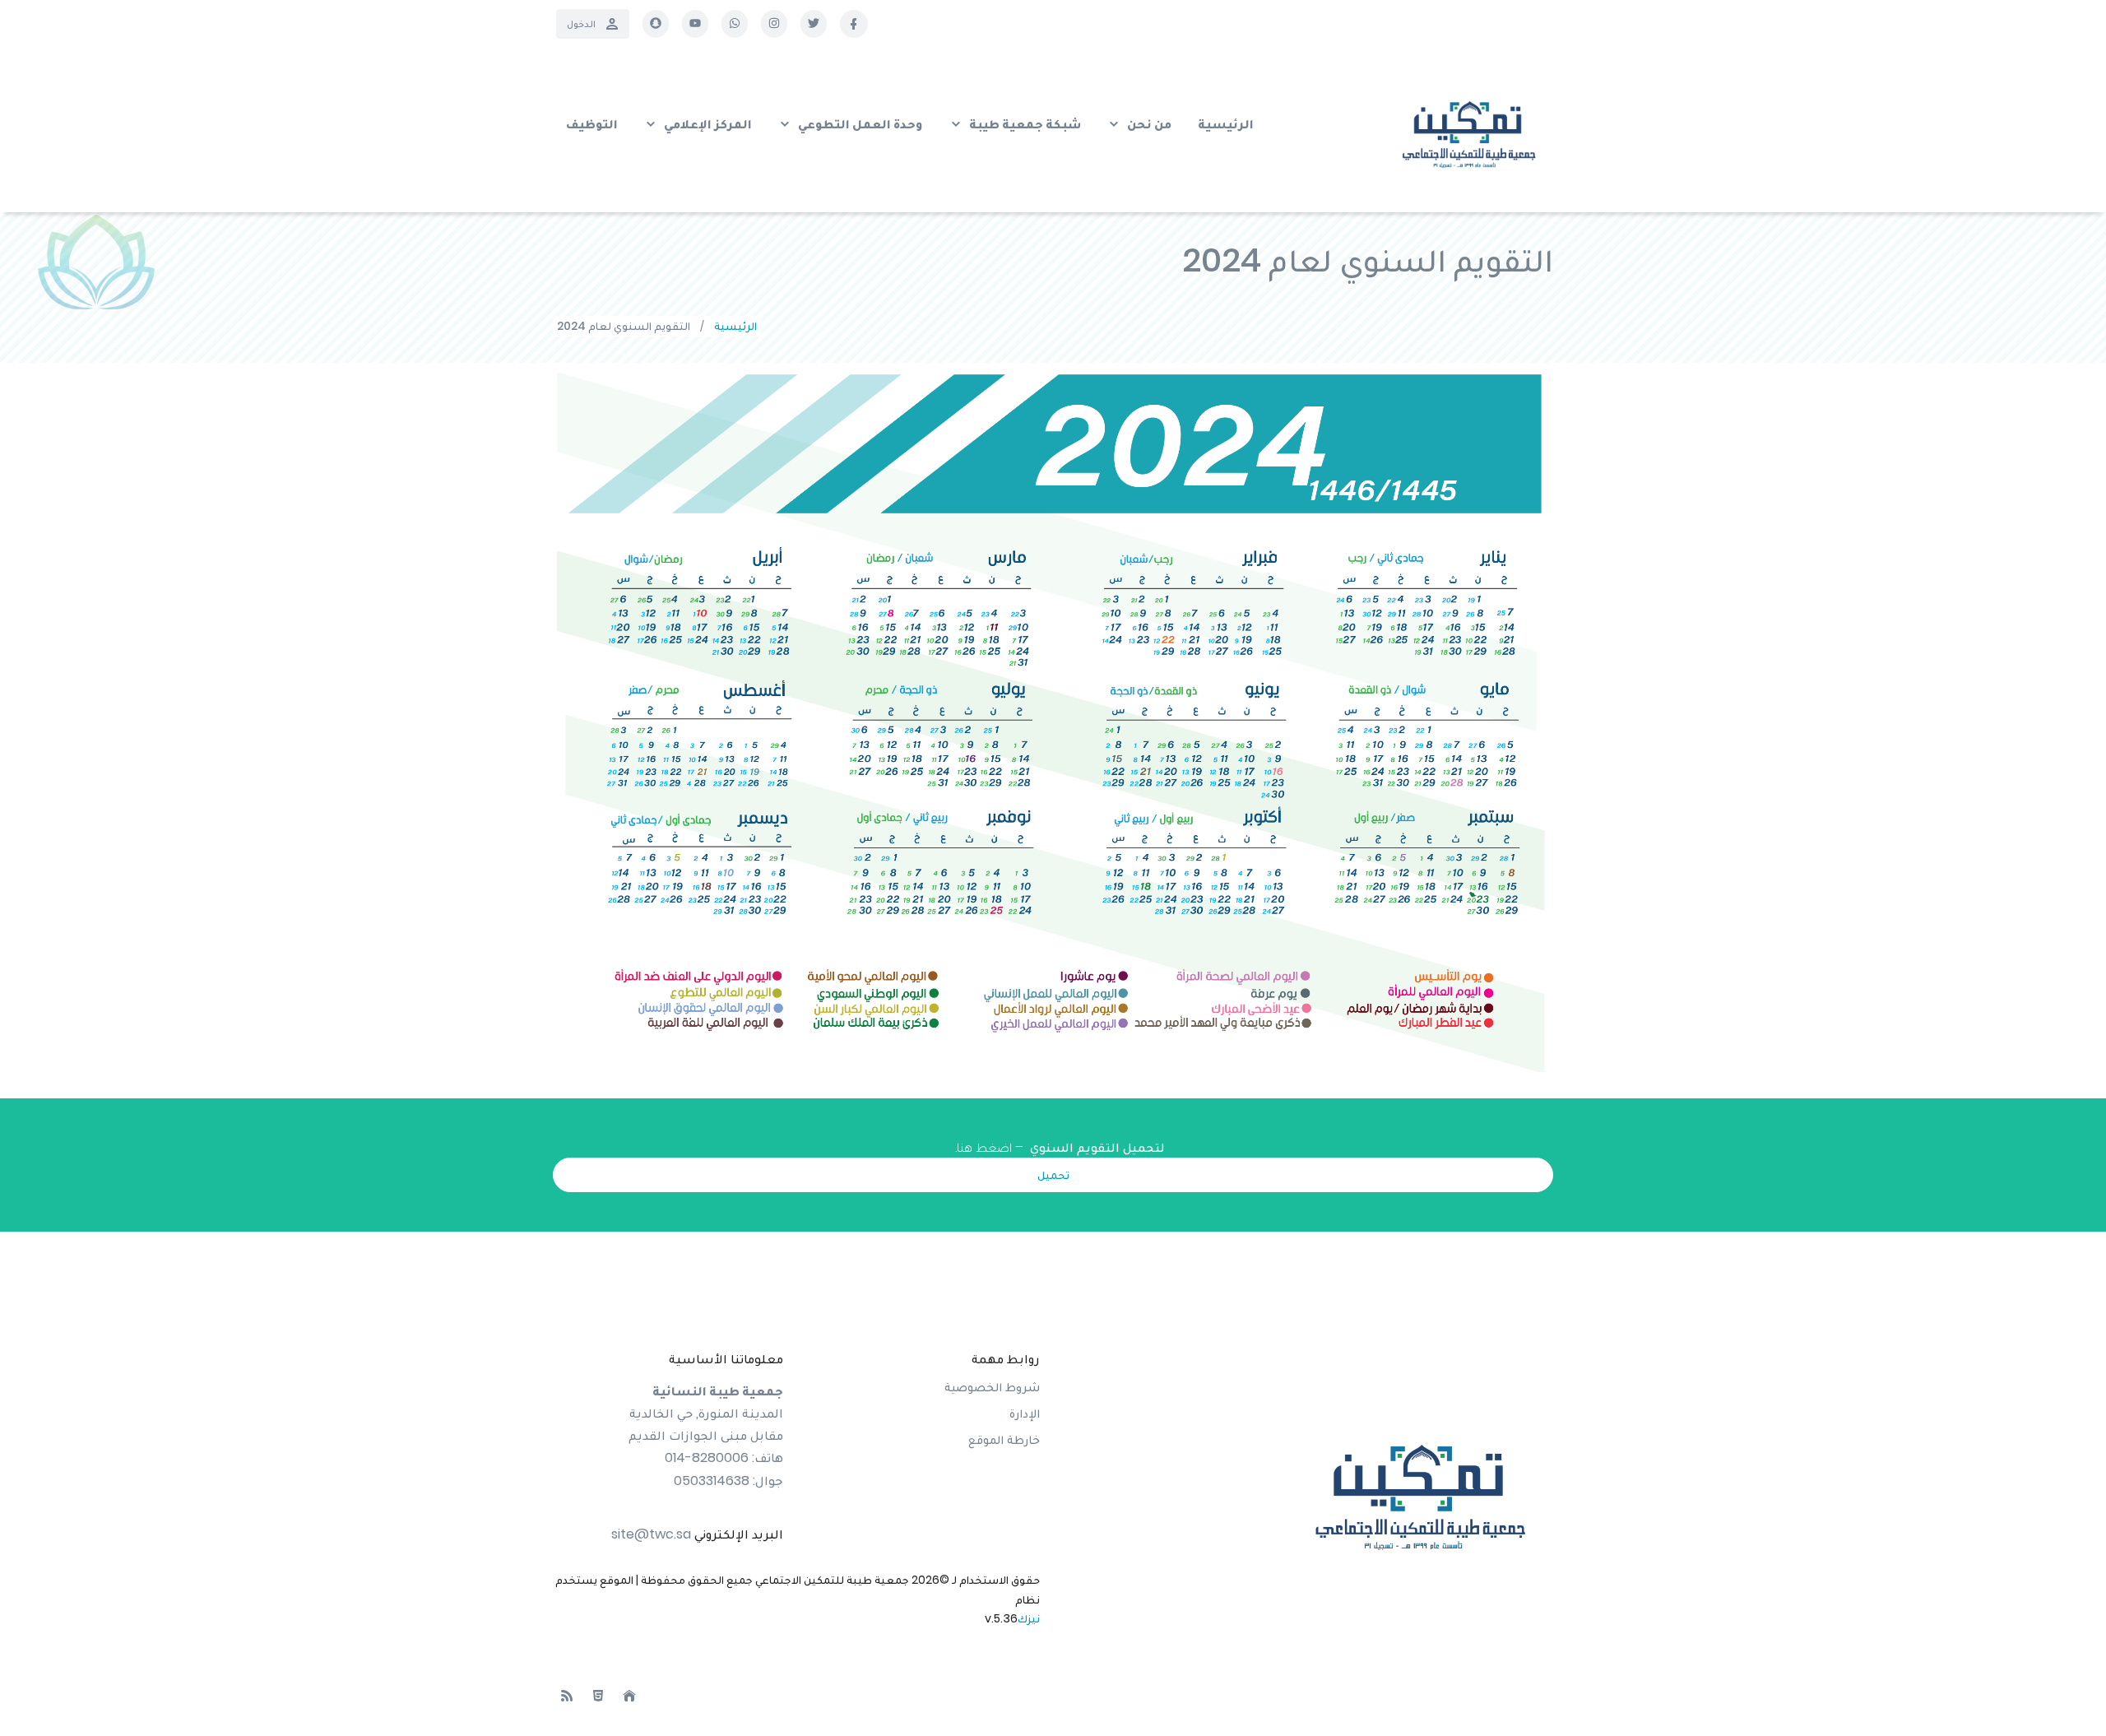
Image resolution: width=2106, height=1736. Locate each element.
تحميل (1053, 1175)
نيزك (1029, 1618)
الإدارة (1025, 1413)
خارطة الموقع (1004, 1439)
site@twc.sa (651, 1534)
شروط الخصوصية (992, 1387)
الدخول (581, 23)
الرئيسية (735, 326)
